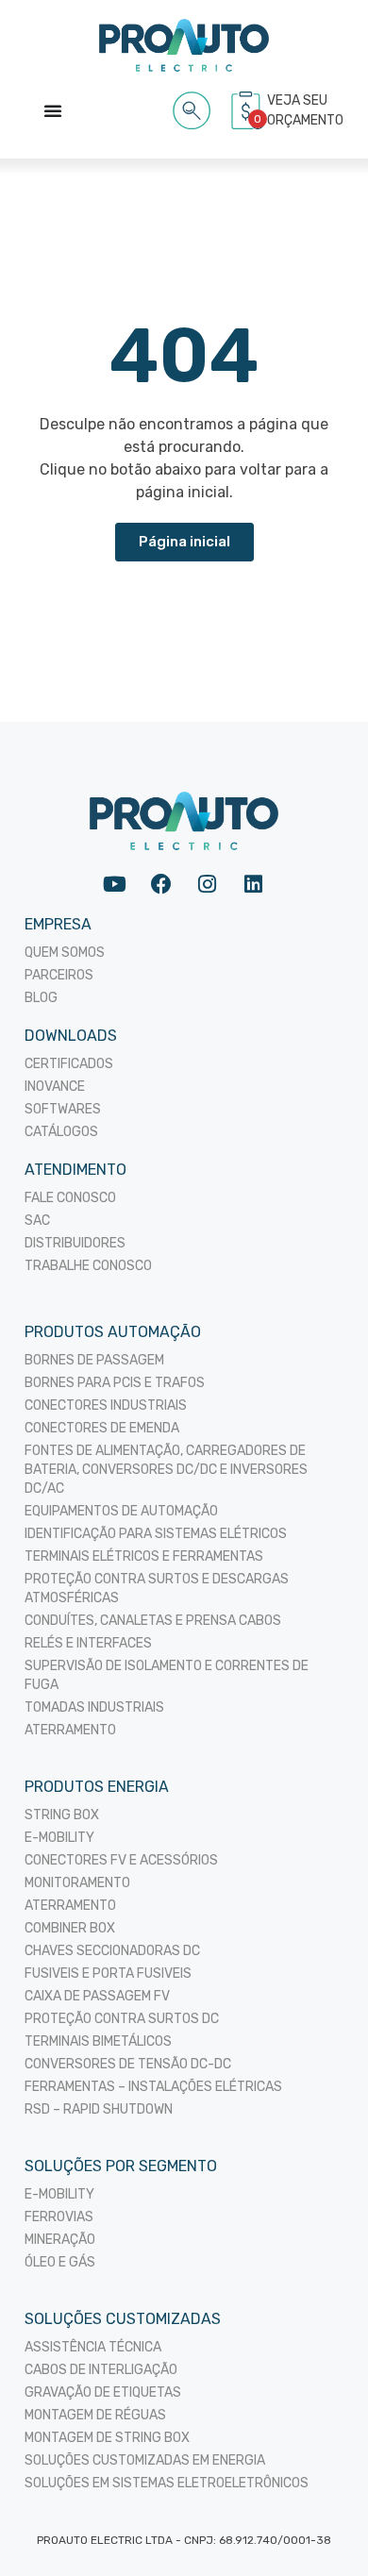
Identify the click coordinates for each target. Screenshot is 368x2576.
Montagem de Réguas (95, 2415)
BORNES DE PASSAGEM (94, 1360)
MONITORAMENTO (77, 1883)
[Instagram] (207, 884)
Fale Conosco (70, 1198)
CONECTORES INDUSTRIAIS (106, 1405)
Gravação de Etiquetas (103, 2392)
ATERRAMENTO (70, 1730)
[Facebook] (161, 884)
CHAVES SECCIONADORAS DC (112, 1951)
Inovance (55, 1087)
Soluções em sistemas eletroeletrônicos (167, 2483)
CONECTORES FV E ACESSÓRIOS (121, 1860)
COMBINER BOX (70, 1928)
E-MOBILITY (59, 1838)
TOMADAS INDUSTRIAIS (94, 1707)
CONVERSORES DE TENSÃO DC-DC (128, 2064)
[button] (192, 107)
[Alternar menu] (53, 110)
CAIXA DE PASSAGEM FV (97, 1996)
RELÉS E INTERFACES (88, 1643)
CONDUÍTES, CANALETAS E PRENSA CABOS (153, 1621)
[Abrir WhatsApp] (321, 2528)
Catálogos (61, 1132)
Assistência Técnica (93, 2347)
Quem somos (65, 953)
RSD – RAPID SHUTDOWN (99, 2109)
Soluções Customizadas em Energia (145, 2460)
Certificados (69, 1064)
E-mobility (59, 2194)
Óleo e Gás (60, 2262)
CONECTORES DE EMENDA (102, 1428)
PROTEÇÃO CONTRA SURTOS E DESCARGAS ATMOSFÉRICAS (157, 1589)
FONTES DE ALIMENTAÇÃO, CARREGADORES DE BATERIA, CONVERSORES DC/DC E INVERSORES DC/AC (166, 1470)
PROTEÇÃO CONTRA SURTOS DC (122, 2019)
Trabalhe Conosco (88, 1266)
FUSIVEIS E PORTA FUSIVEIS (108, 1974)
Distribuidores (75, 1243)
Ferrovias (59, 2217)
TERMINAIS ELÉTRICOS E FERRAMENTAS (144, 1556)
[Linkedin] (253, 884)
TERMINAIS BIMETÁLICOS (98, 2041)
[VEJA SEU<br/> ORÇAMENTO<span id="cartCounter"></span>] (248, 110)
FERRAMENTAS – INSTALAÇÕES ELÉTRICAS (153, 2087)
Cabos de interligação (101, 2370)
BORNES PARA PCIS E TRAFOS (115, 1383)
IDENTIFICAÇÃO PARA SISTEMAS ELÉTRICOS (156, 1534)
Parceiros (59, 975)
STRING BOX (62, 1815)
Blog (41, 998)
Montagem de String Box (107, 2438)
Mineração (60, 2240)
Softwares (63, 1109)
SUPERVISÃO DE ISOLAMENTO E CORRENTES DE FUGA (167, 1675)
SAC (37, 1221)
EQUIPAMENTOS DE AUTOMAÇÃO (121, 1511)
